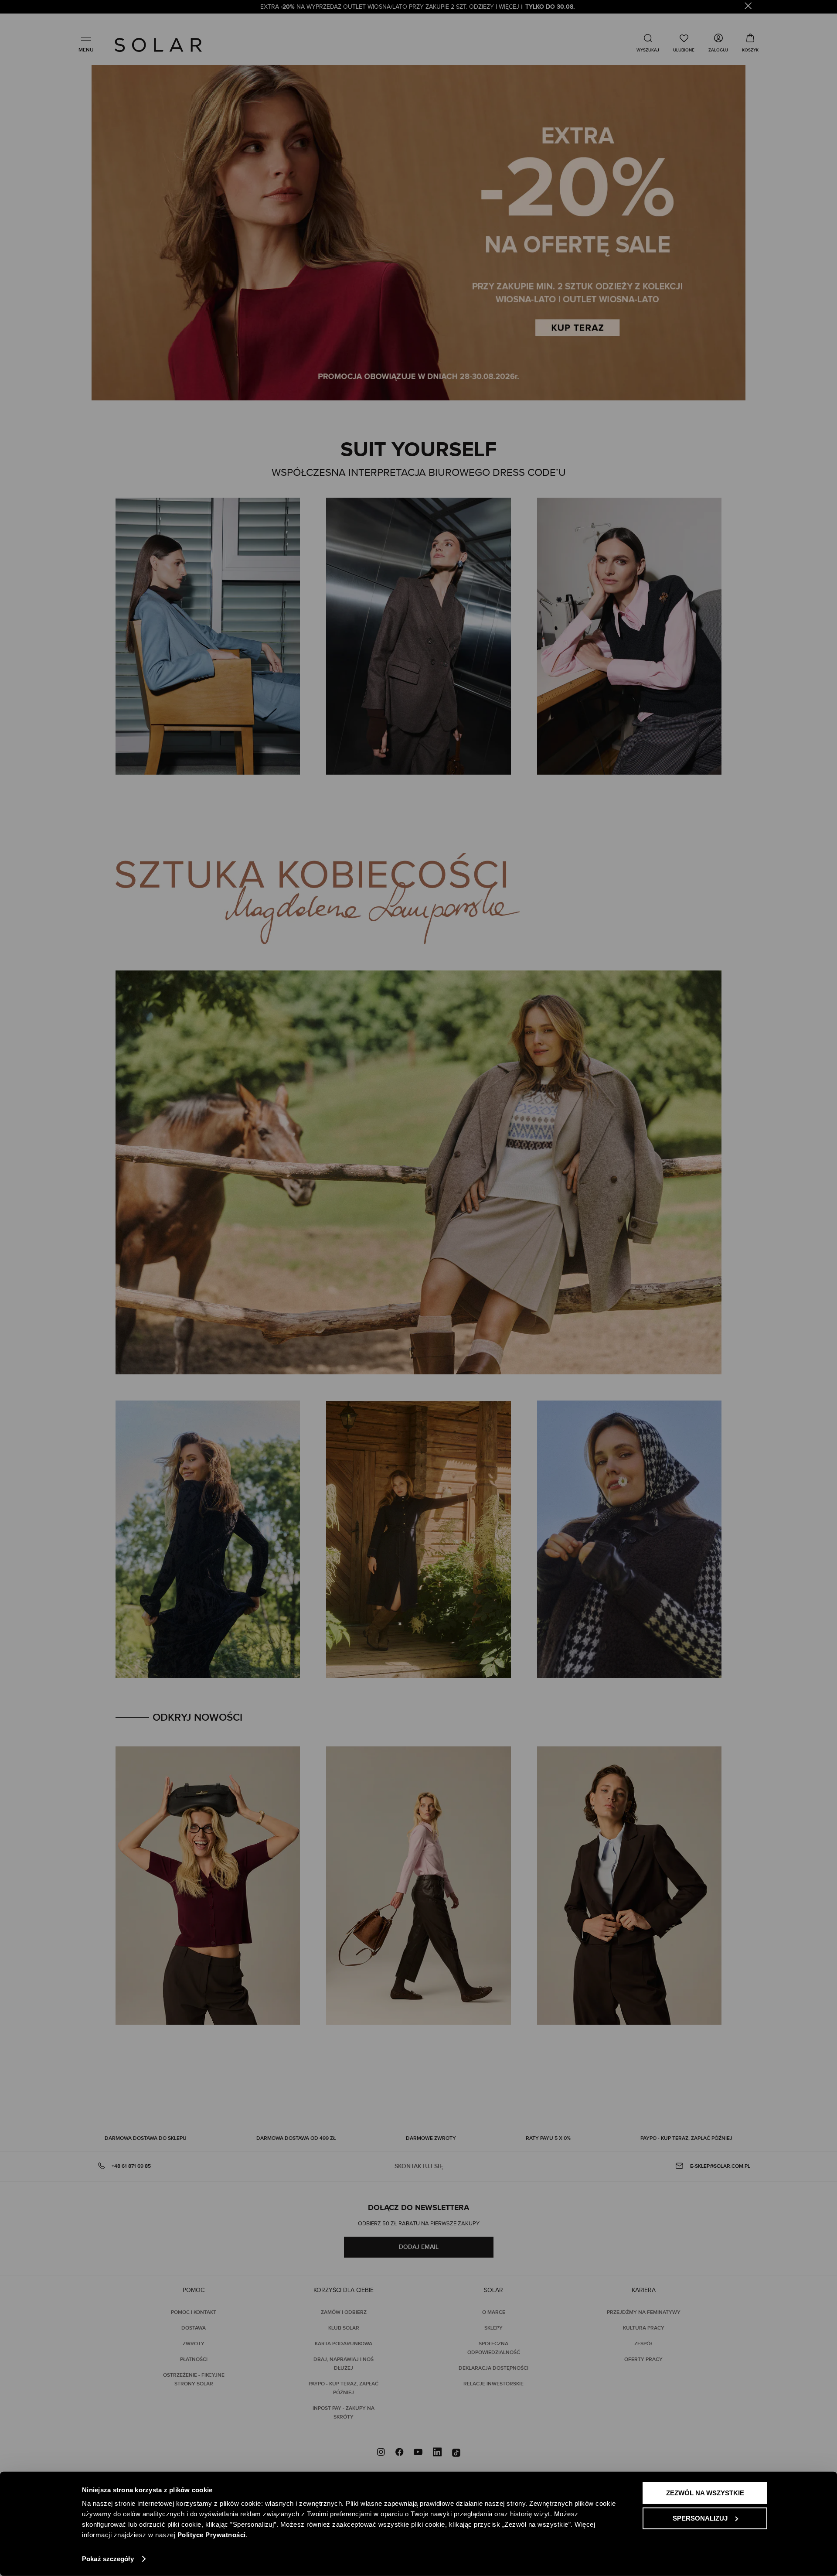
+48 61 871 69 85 (131, 2166)
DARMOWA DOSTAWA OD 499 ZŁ (296, 2138)
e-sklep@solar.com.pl (720, 2166)
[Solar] (158, 45)
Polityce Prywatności (212, 2535)
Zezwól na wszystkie (705, 2493)
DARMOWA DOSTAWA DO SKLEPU (146, 2138)
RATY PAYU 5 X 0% (548, 2138)
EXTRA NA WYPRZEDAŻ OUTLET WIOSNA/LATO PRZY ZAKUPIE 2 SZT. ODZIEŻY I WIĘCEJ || (418, 7)
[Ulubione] (684, 43)
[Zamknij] (748, 7)
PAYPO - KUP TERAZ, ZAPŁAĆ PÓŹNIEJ (686, 2138)
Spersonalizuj (700, 2518)
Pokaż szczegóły (108, 2559)
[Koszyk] (750, 43)
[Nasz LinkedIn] (437, 2453)
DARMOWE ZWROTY (431, 2138)
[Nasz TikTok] (456, 2453)
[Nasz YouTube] (418, 2453)
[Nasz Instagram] (381, 2453)
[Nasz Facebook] (399, 2453)
